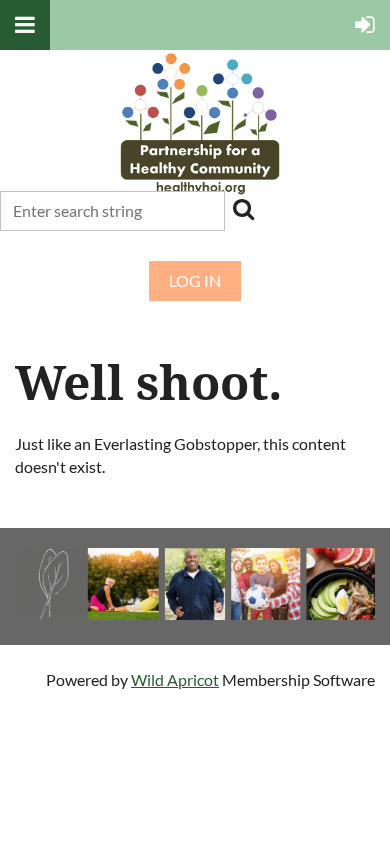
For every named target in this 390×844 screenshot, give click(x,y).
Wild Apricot (175, 679)
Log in (195, 280)
